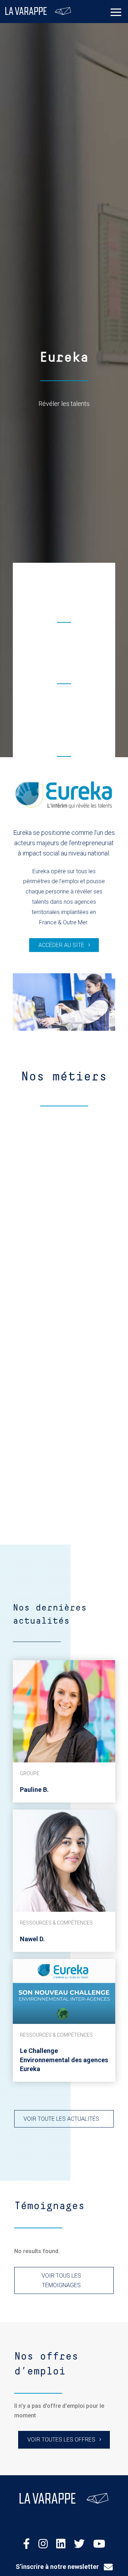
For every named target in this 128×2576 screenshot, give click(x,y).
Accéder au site (61, 945)
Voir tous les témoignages (61, 2280)
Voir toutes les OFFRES (61, 2440)
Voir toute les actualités (61, 2119)
